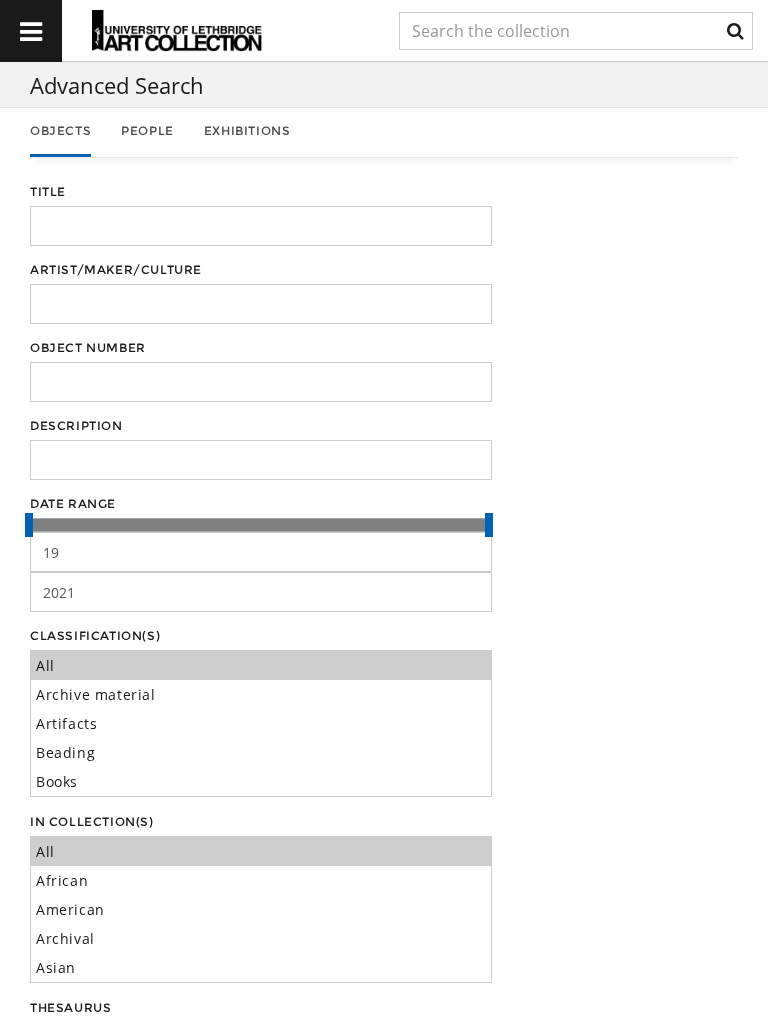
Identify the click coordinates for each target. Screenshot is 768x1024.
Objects (60, 130)
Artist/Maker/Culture (116, 269)
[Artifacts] (261, 723)
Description (76, 425)
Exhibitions (247, 130)
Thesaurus (70, 1007)
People (147, 130)
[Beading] (261, 752)
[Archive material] (261, 694)
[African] (261, 880)
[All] (261, 665)
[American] (261, 909)
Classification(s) (95, 635)
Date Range (73, 503)
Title (48, 191)
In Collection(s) (92, 821)
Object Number (88, 347)
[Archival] (261, 938)
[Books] (261, 781)
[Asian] (261, 967)
